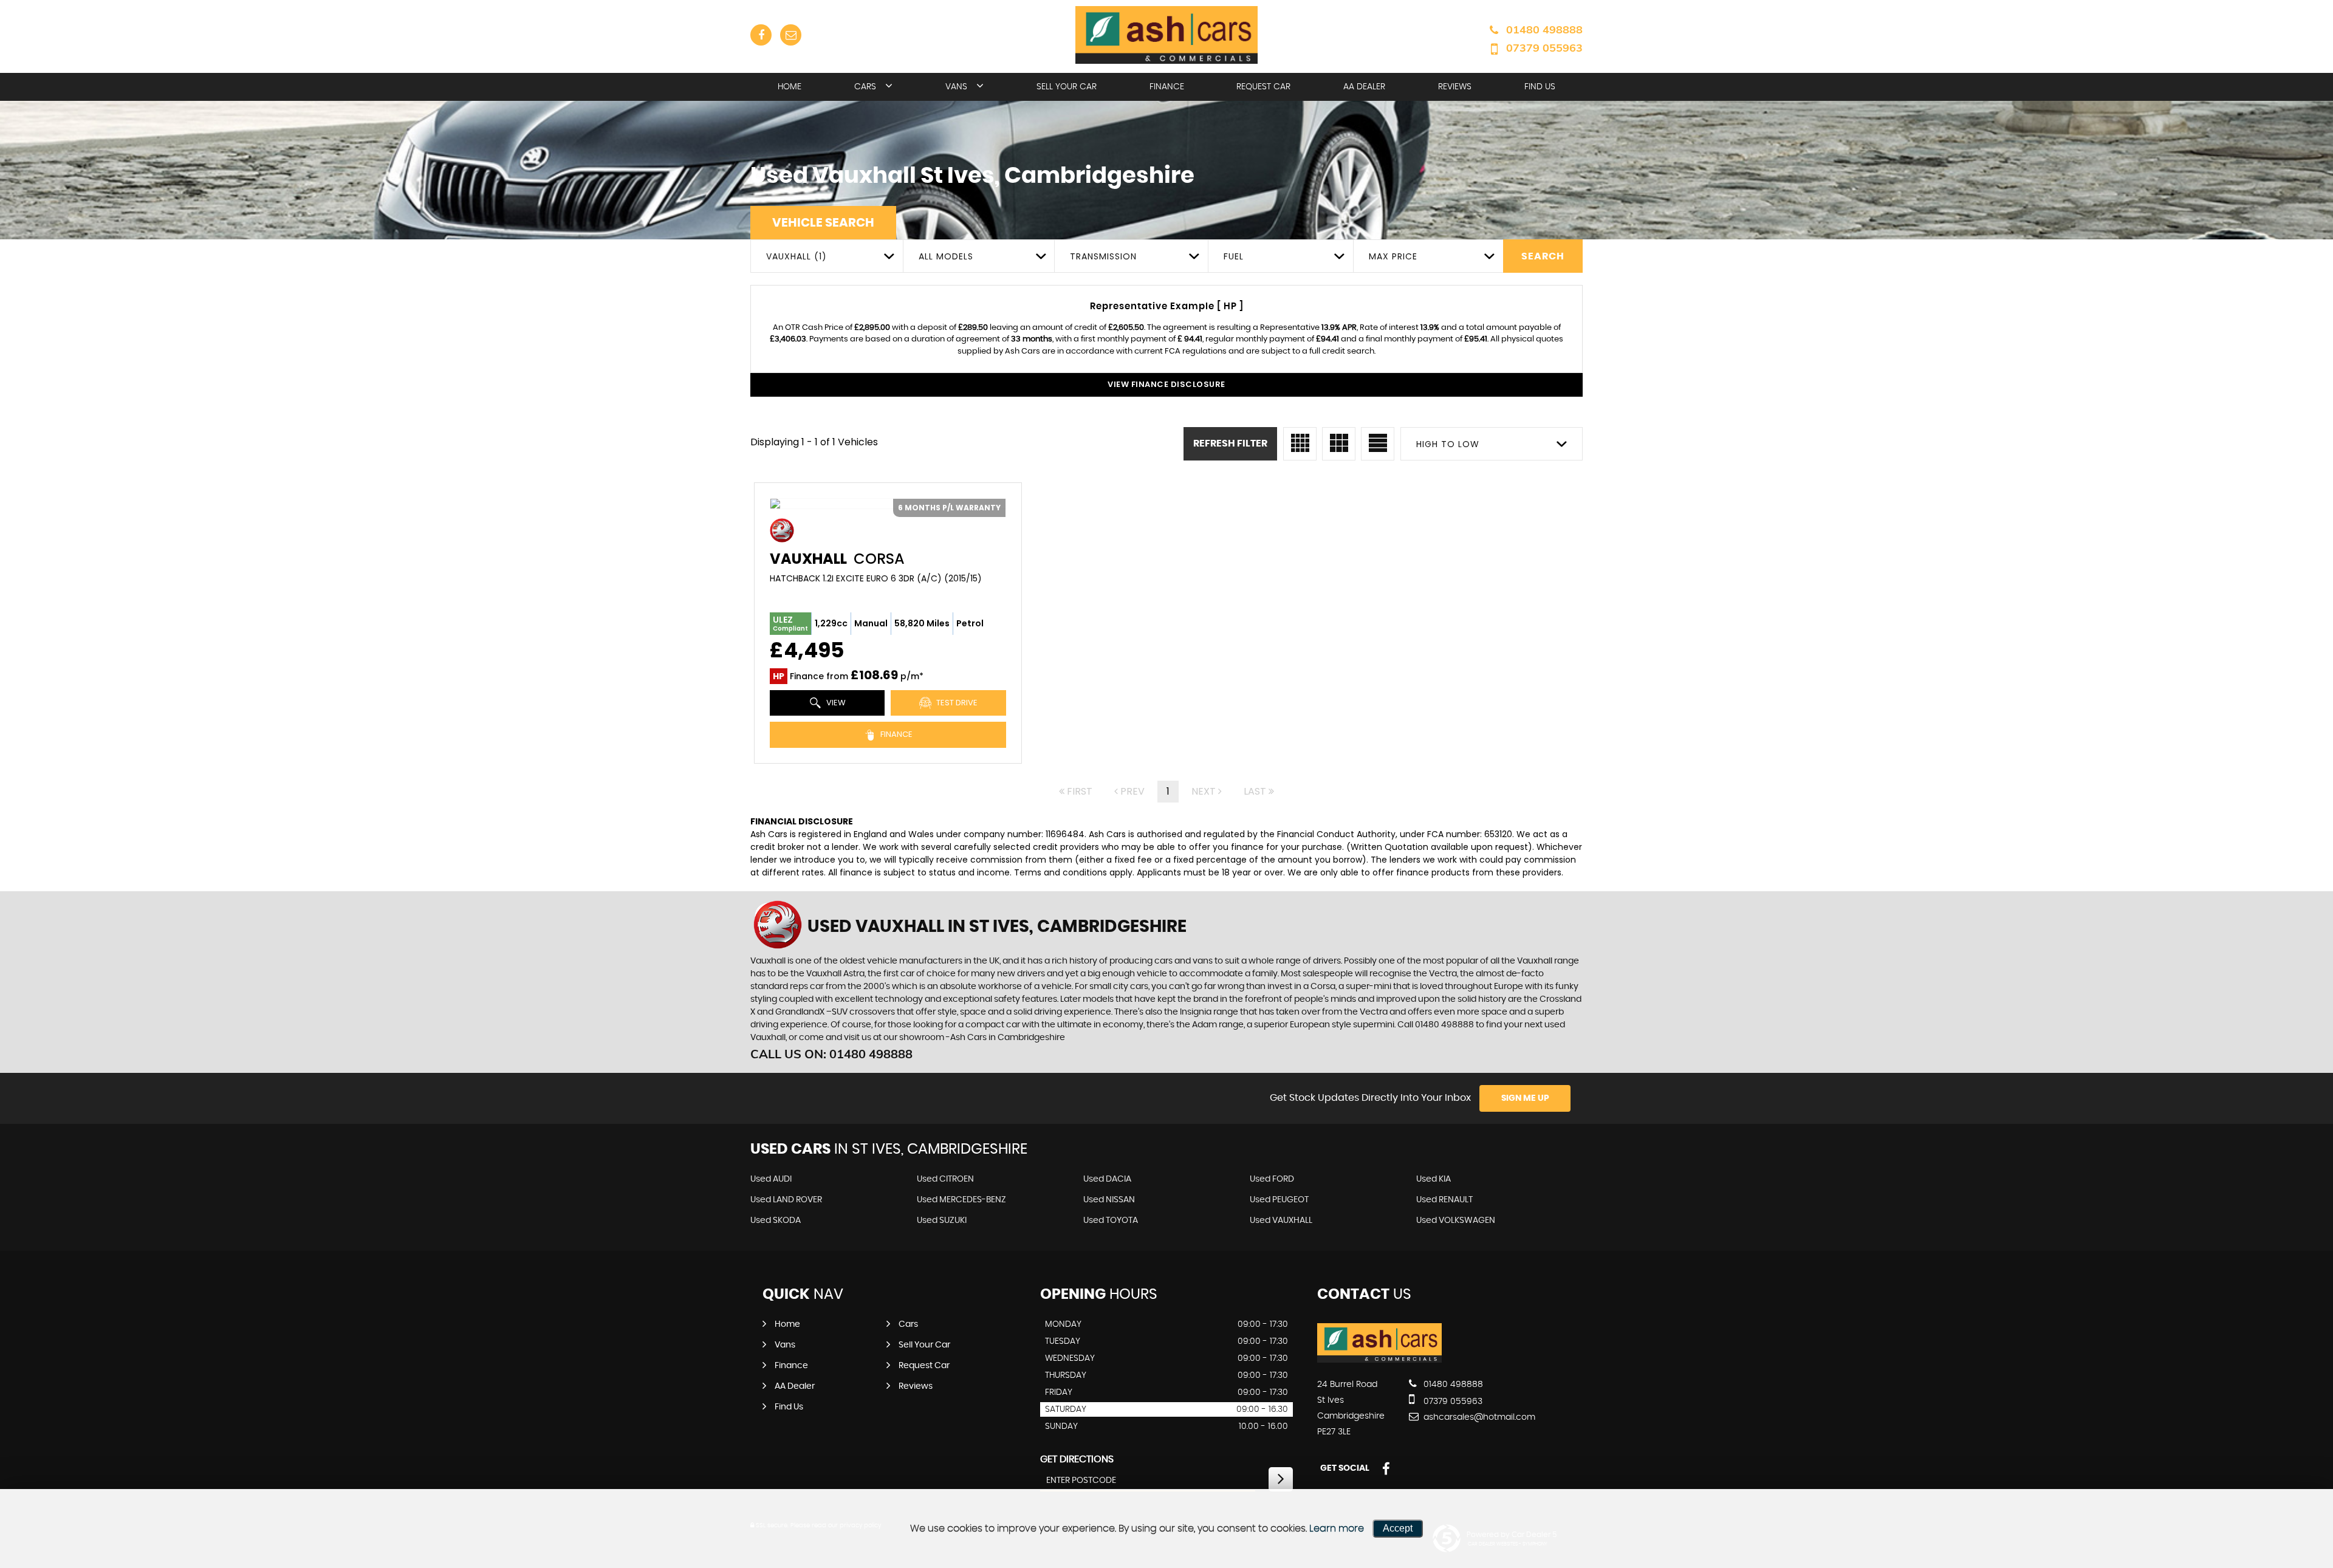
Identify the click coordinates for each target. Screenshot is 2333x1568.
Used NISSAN (1109, 1200)
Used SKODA (776, 1221)
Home (790, 87)
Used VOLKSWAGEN (1456, 1221)
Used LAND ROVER (786, 1200)
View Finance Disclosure (1166, 384)
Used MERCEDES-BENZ (961, 1200)
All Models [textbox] (946, 256)
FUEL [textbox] (1234, 256)
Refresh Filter (1230, 443)
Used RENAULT (1444, 1200)
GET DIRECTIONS (1077, 1459)
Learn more (1337, 1529)
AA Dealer (1364, 87)
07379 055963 (1544, 48)
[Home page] (1166, 35)
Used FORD (1272, 1179)
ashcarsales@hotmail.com (1478, 1417)
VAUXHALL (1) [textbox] (797, 256)
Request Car (1263, 87)
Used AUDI (771, 1179)
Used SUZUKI (942, 1221)
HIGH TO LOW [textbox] (1448, 444)
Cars (865, 87)
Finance (1167, 87)
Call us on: (831, 1054)
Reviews (1455, 87)
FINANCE (896, 734)
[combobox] (827, 256)
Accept (1398, 1528)
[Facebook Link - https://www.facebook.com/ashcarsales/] (761, 35)
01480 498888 (1544, 29)
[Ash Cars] (1379, 1360)
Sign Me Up (1525, 1098)
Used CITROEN (945, 1179)
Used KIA (1434, 1179)
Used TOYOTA (1111, 1221)
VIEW (835, 703)
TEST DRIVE (956, 703)
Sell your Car (1067, 87)
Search (1543, 256)
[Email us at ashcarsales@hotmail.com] (791, 35)
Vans (956, 87)
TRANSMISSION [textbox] (1103, 256)
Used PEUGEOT (1279, 1200)
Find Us (1540, 87)
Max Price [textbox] (1393, 256)
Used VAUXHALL (1281, 1221)
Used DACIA (1107, 1179)
